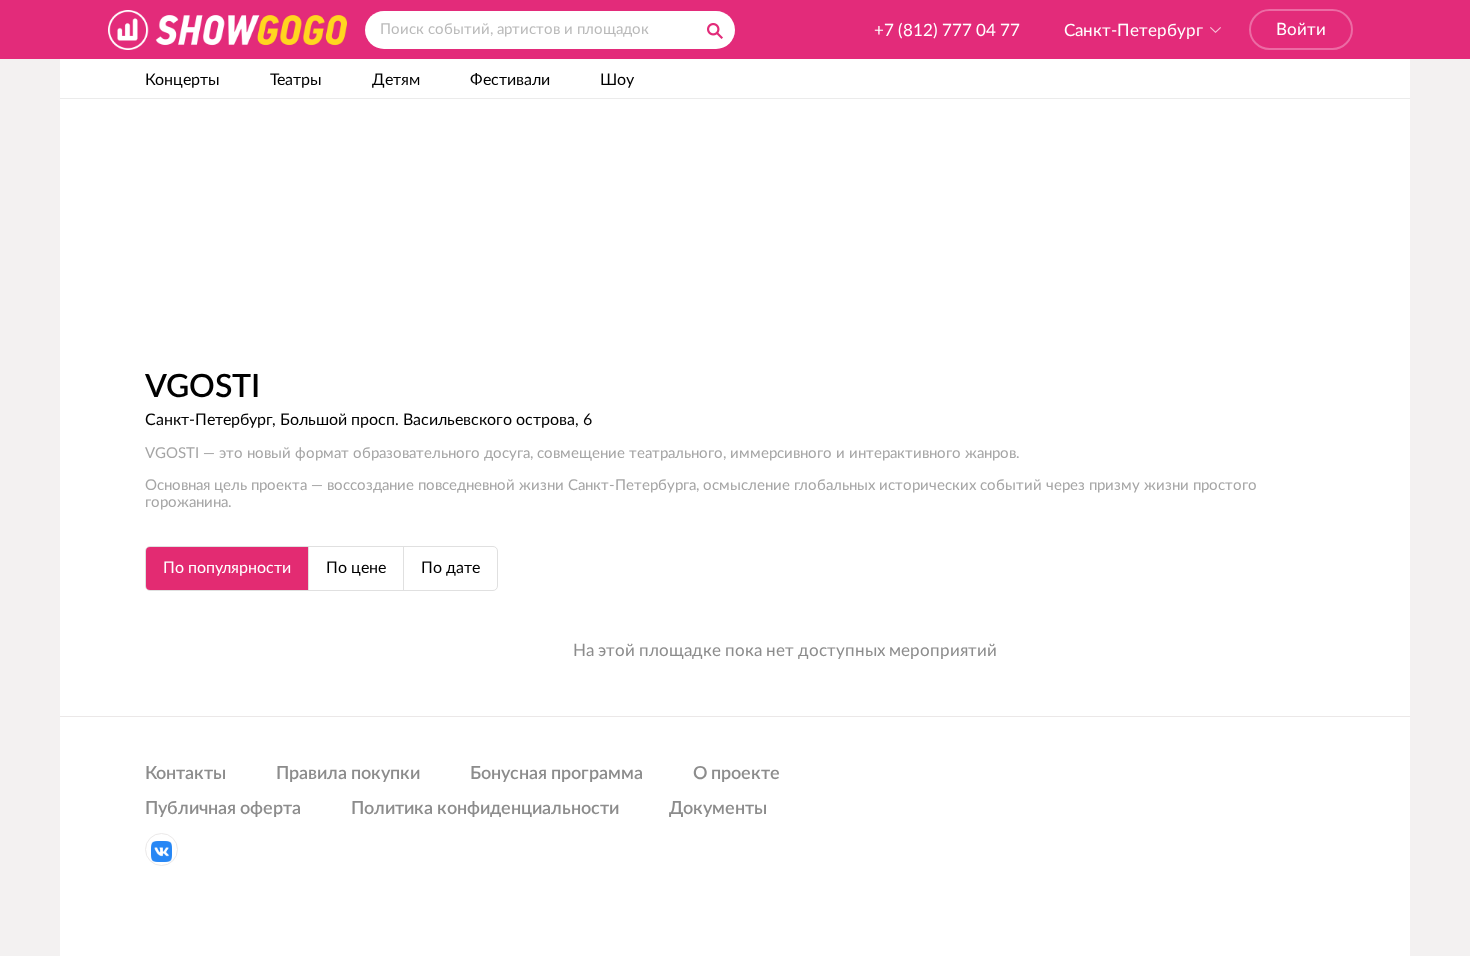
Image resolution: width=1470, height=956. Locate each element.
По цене (356, 568)
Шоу (617, 80)
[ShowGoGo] (227, 29)
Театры (296, 80)
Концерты (182, 80)
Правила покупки (348, 774)
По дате (450, 568)
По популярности (227, 568)
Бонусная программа (556, 774)
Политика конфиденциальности (485, 809)
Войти (1301, 29)
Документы (718, 809)
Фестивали (510, 80)
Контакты (185, 774)
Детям (396, 80)
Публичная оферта (223, 809)
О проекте (736, 774)
